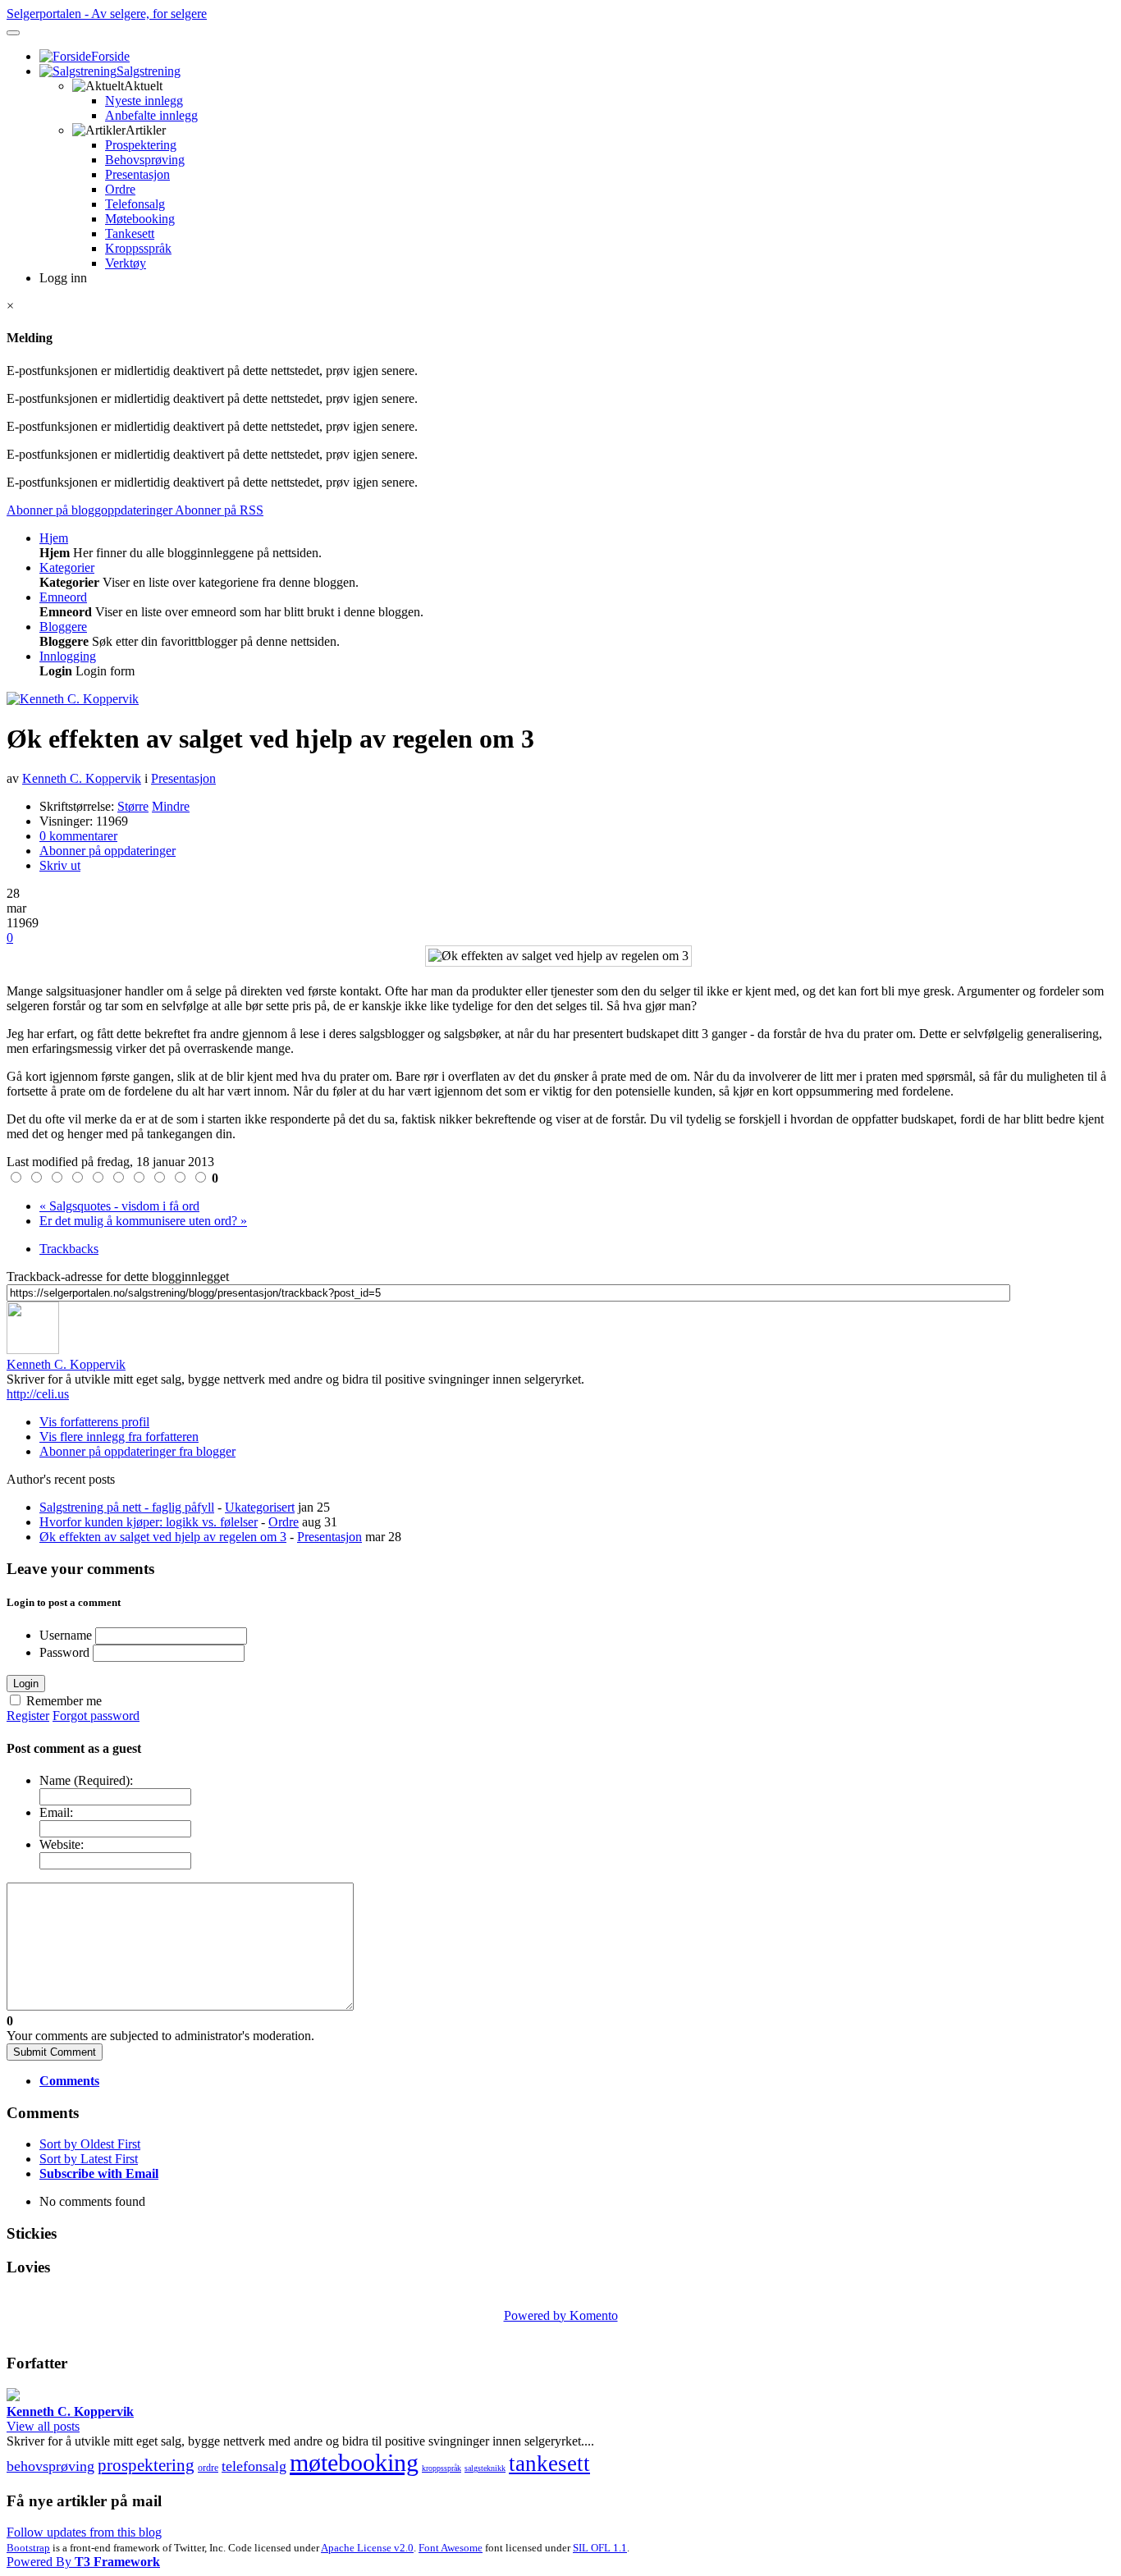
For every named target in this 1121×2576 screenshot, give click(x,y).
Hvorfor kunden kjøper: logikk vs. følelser (149, 1522)
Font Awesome (451, 2548)
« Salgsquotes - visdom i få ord (119, 1206)
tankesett (549, 2464)
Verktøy (126, 263)
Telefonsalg (135, 204)
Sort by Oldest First (90, 2144)
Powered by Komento (561, 2315)
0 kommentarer (78, 836)
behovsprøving (50, 2466)
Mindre (171, 806)
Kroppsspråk (138, 248)
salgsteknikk (485, 2468)
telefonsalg (254, 2466)
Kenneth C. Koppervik (82, 778)
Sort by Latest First (89, 2159)
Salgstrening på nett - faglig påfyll (127, 1507)
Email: (56, 1812)
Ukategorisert (260, 1507)
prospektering (146, 2465)
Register (28, 1716)
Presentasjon (137, 174)
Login (26, 1684)
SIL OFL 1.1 (600, 2548)
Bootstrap (28, 2548)
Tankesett (130, 233)
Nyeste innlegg (144, 101)
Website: (62, 1844)
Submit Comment (55, 2052)
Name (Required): (86, 1780)
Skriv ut (60, 865)
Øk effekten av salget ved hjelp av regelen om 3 (163, 1537)
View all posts (43, 2426)
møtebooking (354, 2462)
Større (133, 806)
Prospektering (141, 145)
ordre (208, 2468)
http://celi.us (38, 1394)
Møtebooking (140, 219)
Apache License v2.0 (367, 2548)
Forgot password (96, 1716)
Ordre (120, 189)
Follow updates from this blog (84, 2532)
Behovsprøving (145, 160)
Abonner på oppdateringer (108, 851)
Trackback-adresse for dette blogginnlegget (118, 1277)
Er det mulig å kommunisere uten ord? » (143, 1221)
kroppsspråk (442, 2468)
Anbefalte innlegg (151, 115)
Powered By (83, 2562)
